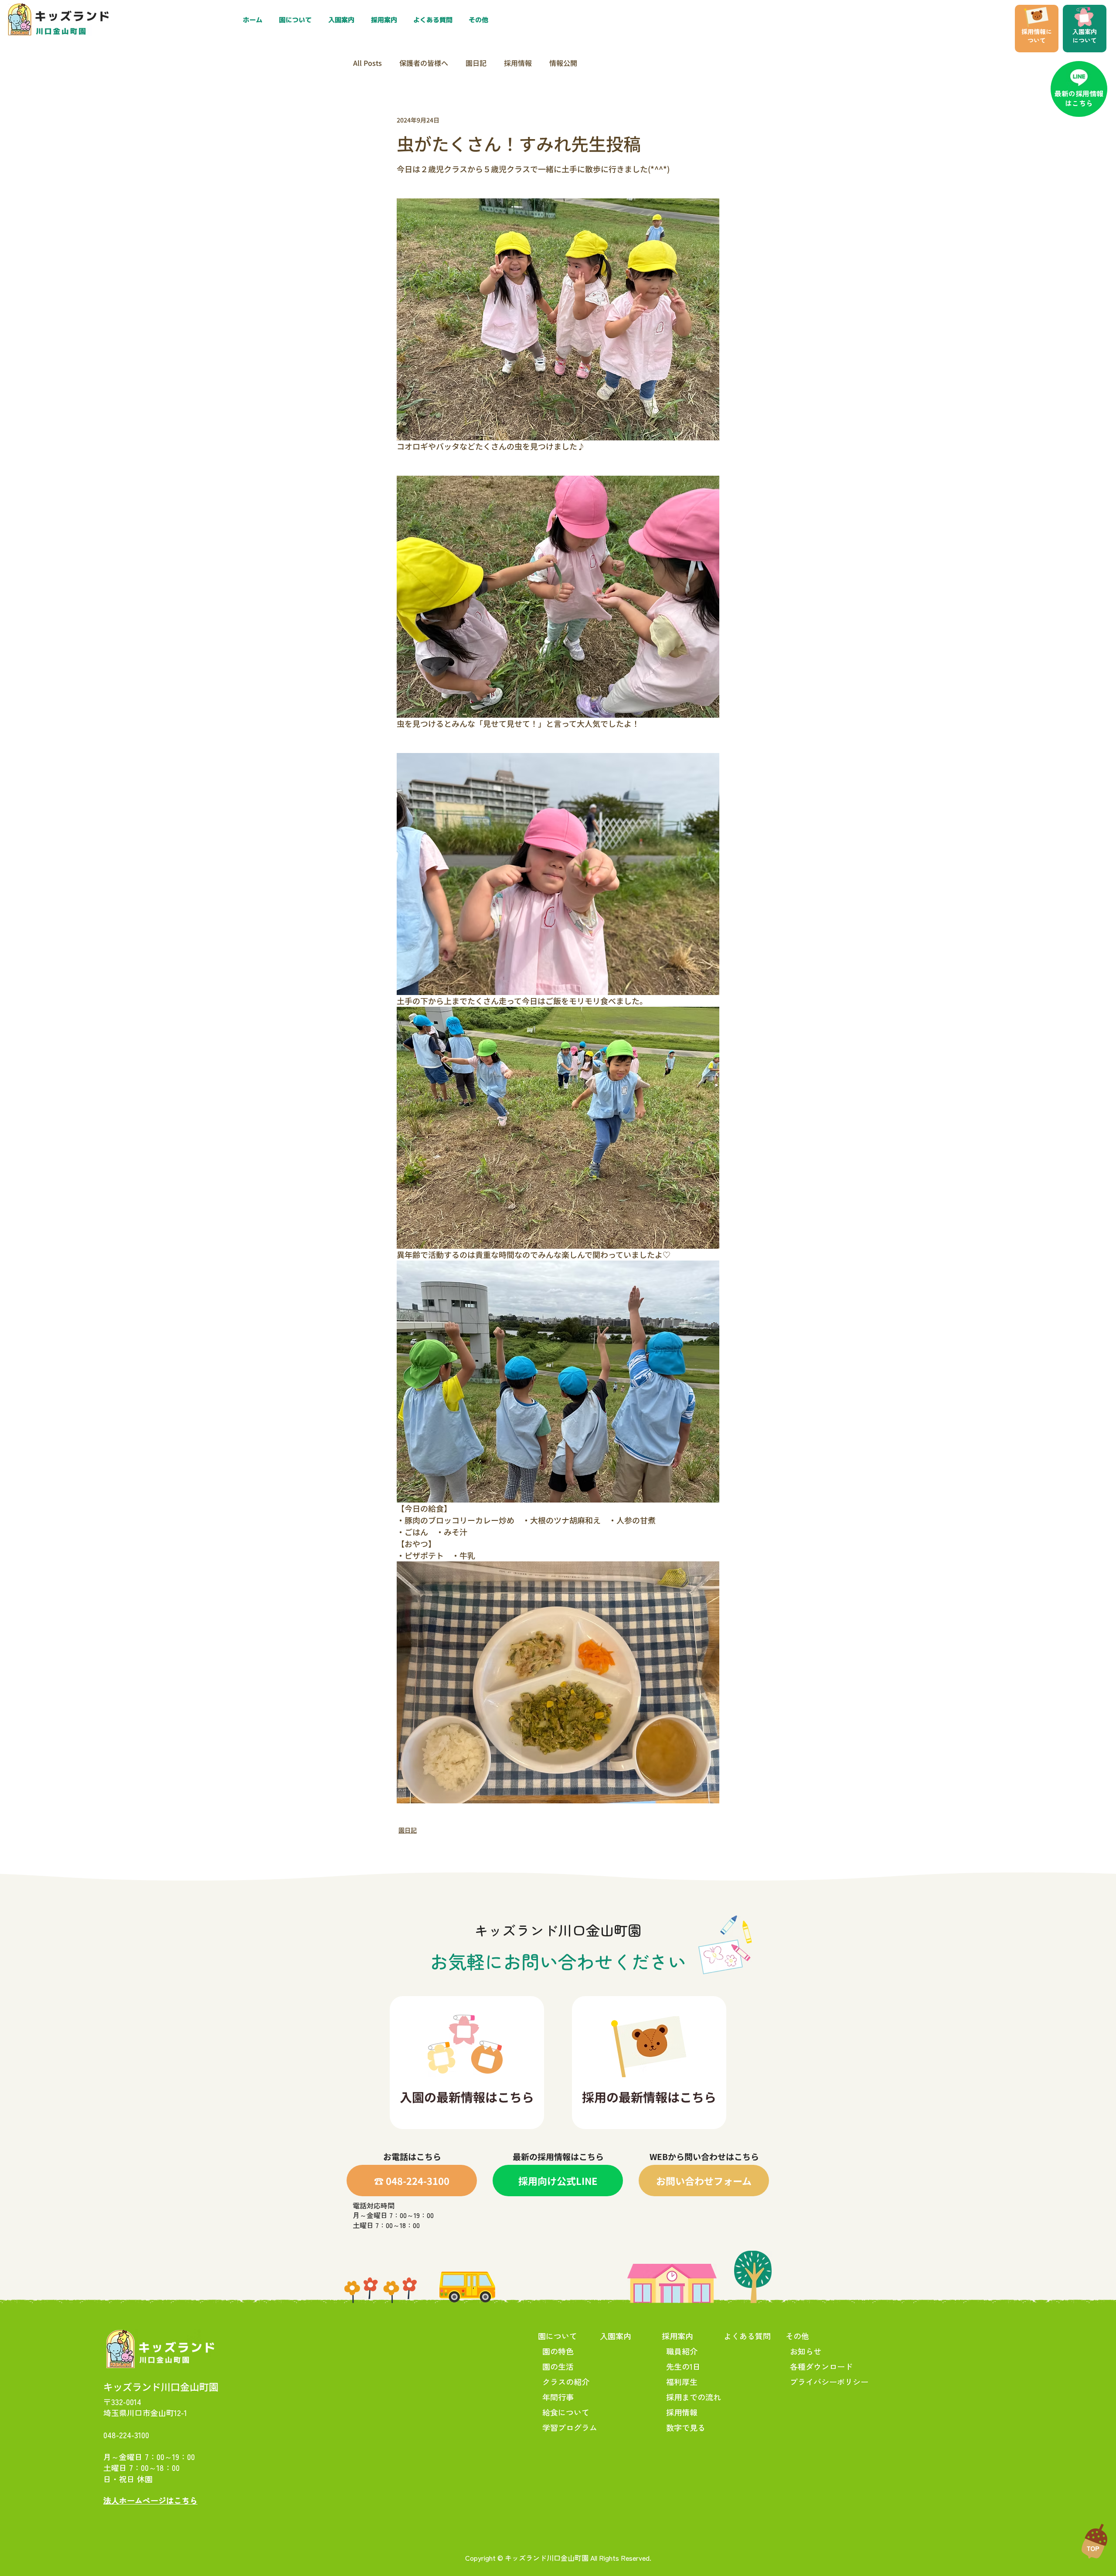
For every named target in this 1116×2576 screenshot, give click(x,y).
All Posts (367, 63)
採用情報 (518, 63)
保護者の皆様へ (424, 63)
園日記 (476, 63)
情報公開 (563, 63)
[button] (386, 20)
